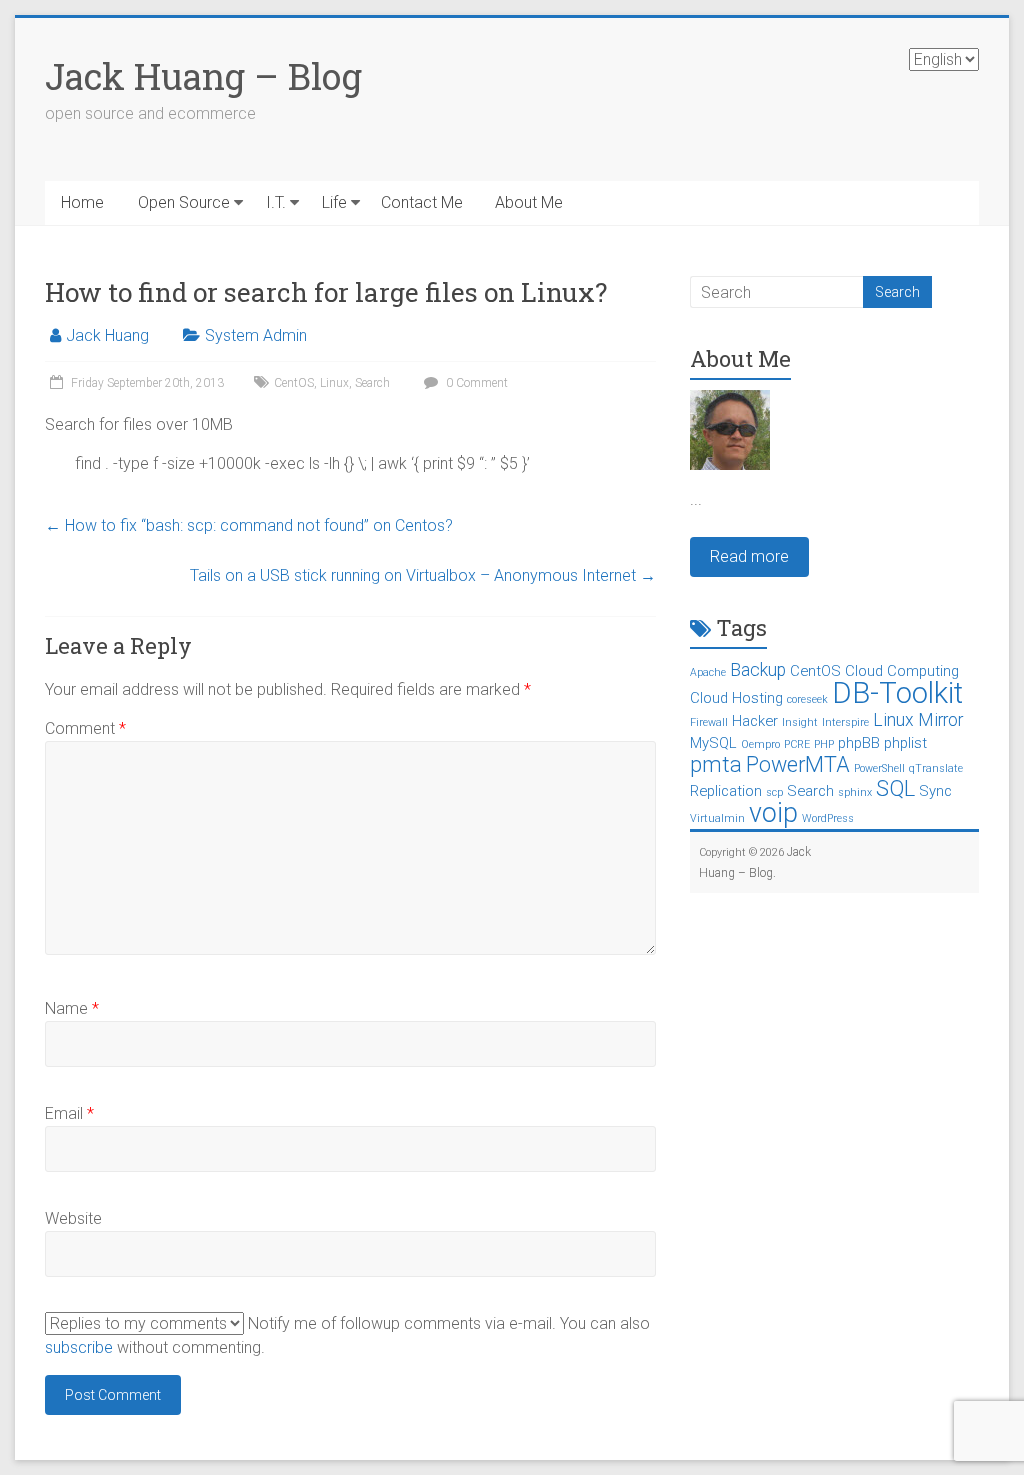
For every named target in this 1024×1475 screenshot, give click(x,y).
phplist (905, 743)
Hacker (755, 721)
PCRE (797, 744)
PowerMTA (798, 764)
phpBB (859, 743)
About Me (529, 202)
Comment (85, 728)
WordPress (828, 818)
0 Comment (475, 383)
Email (69, 1113)
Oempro (760, 744)
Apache (708, 672)
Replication (726, 791)
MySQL (713, 743)
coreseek (807, 699)
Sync (935, 791)
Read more (749, 556)
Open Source (184, 202)
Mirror (940, 720)
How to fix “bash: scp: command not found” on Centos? (249, 525)
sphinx (855, 792)
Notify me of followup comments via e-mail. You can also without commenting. (347, 1335)
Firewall (709, 722)
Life (334, 202)
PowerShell (879, 768)
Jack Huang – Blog (203, 76)
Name (72, 1008)
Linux (334, 383)
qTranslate (936, 768)
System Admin (256, 335)
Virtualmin (717, 818)
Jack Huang (107, 335)
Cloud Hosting (736, 698)
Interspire (845, 722)
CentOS (294, 383)
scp (774, 792)
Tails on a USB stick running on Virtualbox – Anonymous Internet (423, 575)
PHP (824, 744)
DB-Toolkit (897, 693)
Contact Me (422, 202)
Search (372, 383)
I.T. (276, 202)
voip (773, 813)
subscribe (79, 1347)
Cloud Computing (902, 671)
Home (82, 202)
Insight (800, 722)
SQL (895, 788)
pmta (716, 764)
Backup (758, 670)
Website (73, 1218)
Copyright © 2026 (743, 852)
